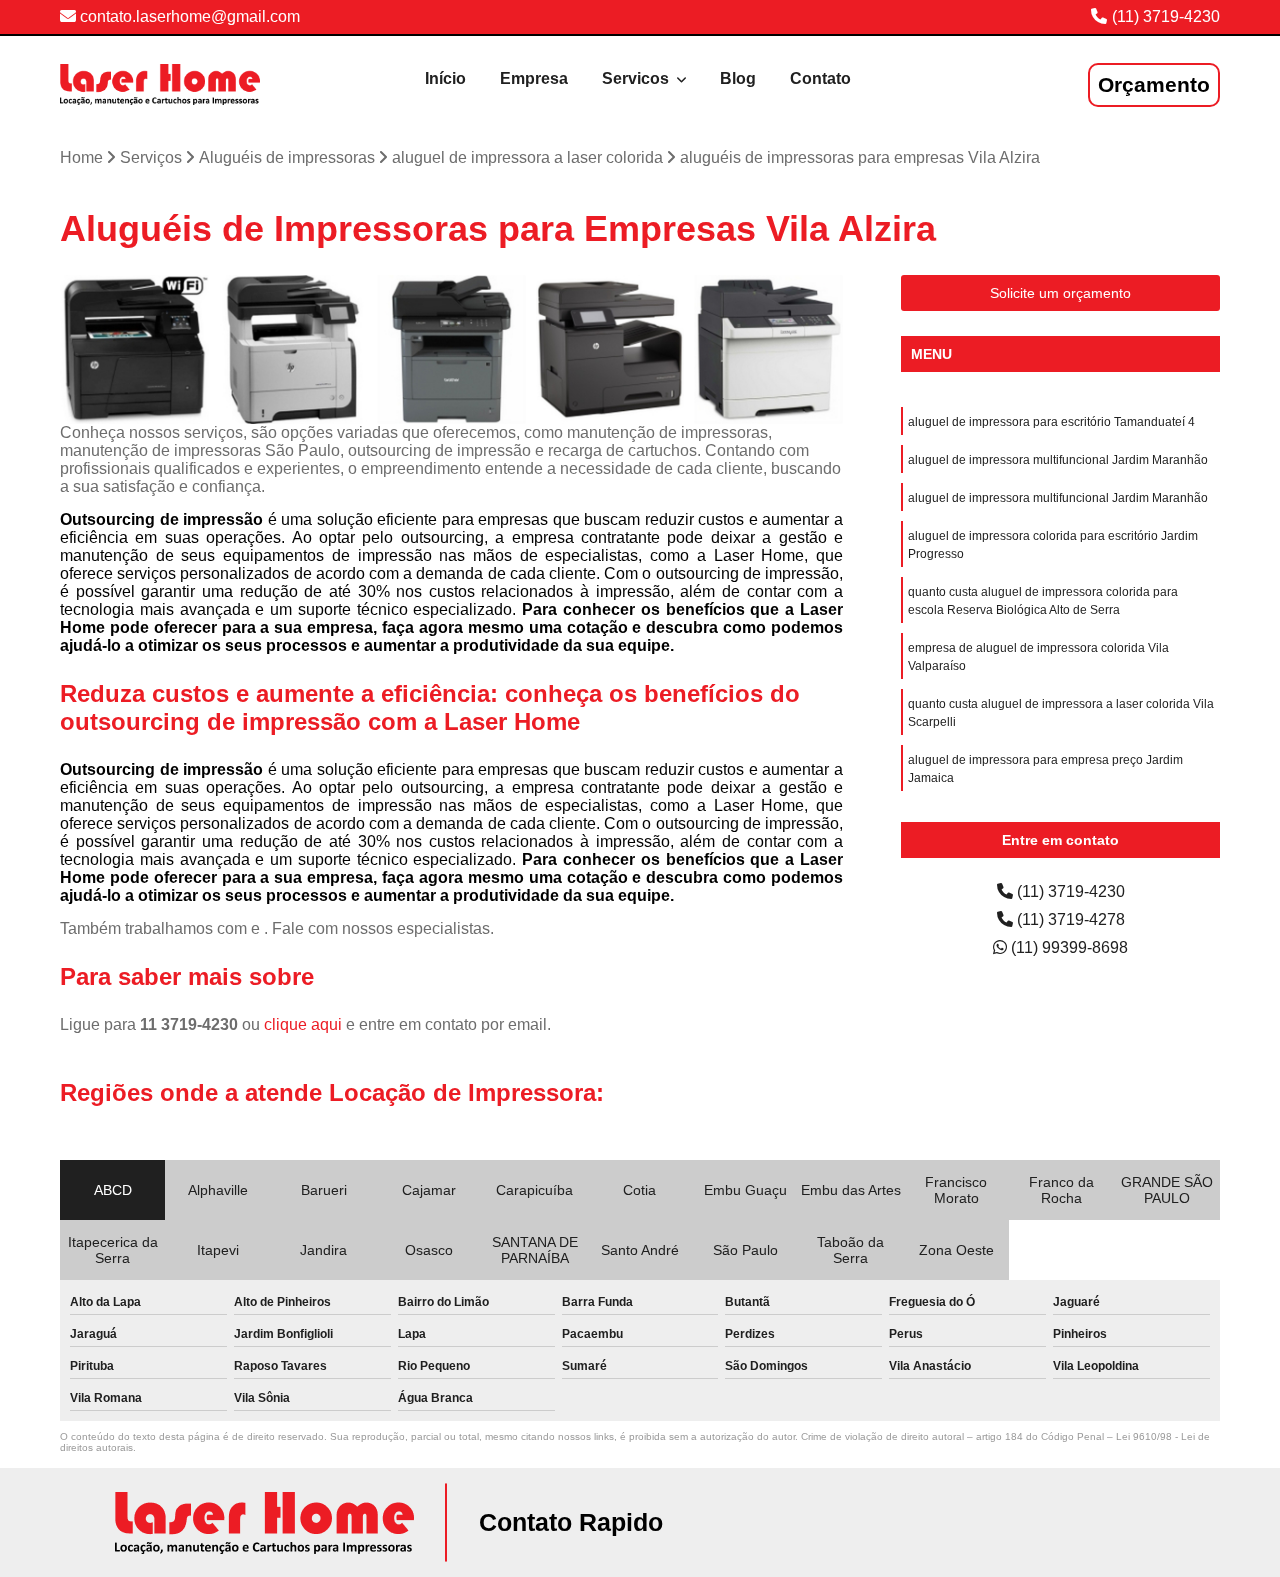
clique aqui (303, 1024)
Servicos (637, 78)
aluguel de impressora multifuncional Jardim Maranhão (1058, 460)
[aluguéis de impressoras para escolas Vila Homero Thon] (610, 349)
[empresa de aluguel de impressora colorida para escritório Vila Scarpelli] (134, 349)
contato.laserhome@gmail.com (188, 16)
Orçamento (1154, 84)
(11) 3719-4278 (1069, 919)
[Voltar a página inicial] (160, 84)
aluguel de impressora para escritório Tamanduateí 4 (1051, 422)
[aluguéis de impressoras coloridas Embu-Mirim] (768, 349)
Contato (820, 78)
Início (445, 78)
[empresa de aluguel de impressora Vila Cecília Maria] (293, 349)
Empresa (534, 78)
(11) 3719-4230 (1166, 16)
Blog (738, 78)
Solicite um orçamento (1060, 293)
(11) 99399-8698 (1067, 947)
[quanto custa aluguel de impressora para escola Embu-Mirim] (451, 349)
